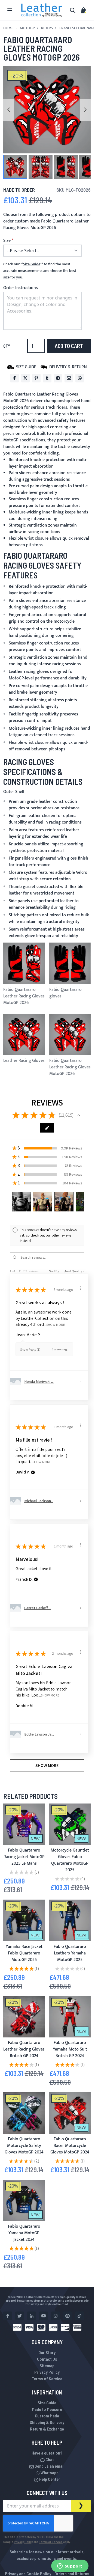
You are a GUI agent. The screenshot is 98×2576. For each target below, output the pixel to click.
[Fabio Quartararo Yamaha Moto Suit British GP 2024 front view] (70, 2017)
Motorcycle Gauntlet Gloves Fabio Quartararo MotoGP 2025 (70, 1860)
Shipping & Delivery (47, 2422)
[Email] (69, 378)
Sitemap (47, 2365)
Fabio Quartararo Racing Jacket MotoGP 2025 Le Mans (24, 1857)
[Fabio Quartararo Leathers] (70, 1920)
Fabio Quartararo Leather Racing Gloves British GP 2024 (24, 2049)
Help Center (49, 2479)
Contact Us (47, 2359)
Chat (49, 2459)
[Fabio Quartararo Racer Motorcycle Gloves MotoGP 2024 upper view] (70, 2113)
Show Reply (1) (30, 1349)
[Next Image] (85, 110)
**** (32, 264)
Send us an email (49, 2466)
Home (8, 28)
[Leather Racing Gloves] (24, 2017)
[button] (15, 167)
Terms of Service (47, 2379)
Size (7, 241)
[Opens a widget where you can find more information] (70, 2566)
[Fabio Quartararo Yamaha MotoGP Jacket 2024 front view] (24, 2201)
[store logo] (42, 10)
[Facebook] (14, 378)
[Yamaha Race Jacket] (24, 1920)
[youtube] (44, 2316)
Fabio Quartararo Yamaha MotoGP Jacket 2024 (24, 2233)
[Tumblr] (47, 378)
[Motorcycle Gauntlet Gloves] (70, 1824)
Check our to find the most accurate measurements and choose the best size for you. (40, 271)
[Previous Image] (9, 110)
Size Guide (47, 2403)
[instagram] (56, 2316)
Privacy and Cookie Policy (28, 2573)
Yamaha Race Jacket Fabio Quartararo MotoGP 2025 (24, 1953)
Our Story (47, 2352)
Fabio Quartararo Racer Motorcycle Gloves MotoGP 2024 (70, 2146)
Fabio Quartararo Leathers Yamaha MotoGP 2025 (70, 1953)
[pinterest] (68, 2316)
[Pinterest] (36, 378)
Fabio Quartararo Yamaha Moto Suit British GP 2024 (70, 2049)
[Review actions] (80, 1288)
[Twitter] (25, 378)
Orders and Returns (72, 2573)
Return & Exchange (47, 2429)
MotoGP (27, 28)
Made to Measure (47, 2409)
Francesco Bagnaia (77, 28)
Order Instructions (21, 288)
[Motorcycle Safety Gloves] (24, 2113)
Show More (56, 1324)
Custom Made (47, 2416)
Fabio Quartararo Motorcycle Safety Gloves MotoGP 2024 (24, 2146)
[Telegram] (58, 378)
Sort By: (54, 1271)
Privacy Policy (47, 2372)
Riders (47, 28)
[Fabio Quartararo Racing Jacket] (24, 1824)
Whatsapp (49, 2472)
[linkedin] (32, 2316)
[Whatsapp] (80, 378)
